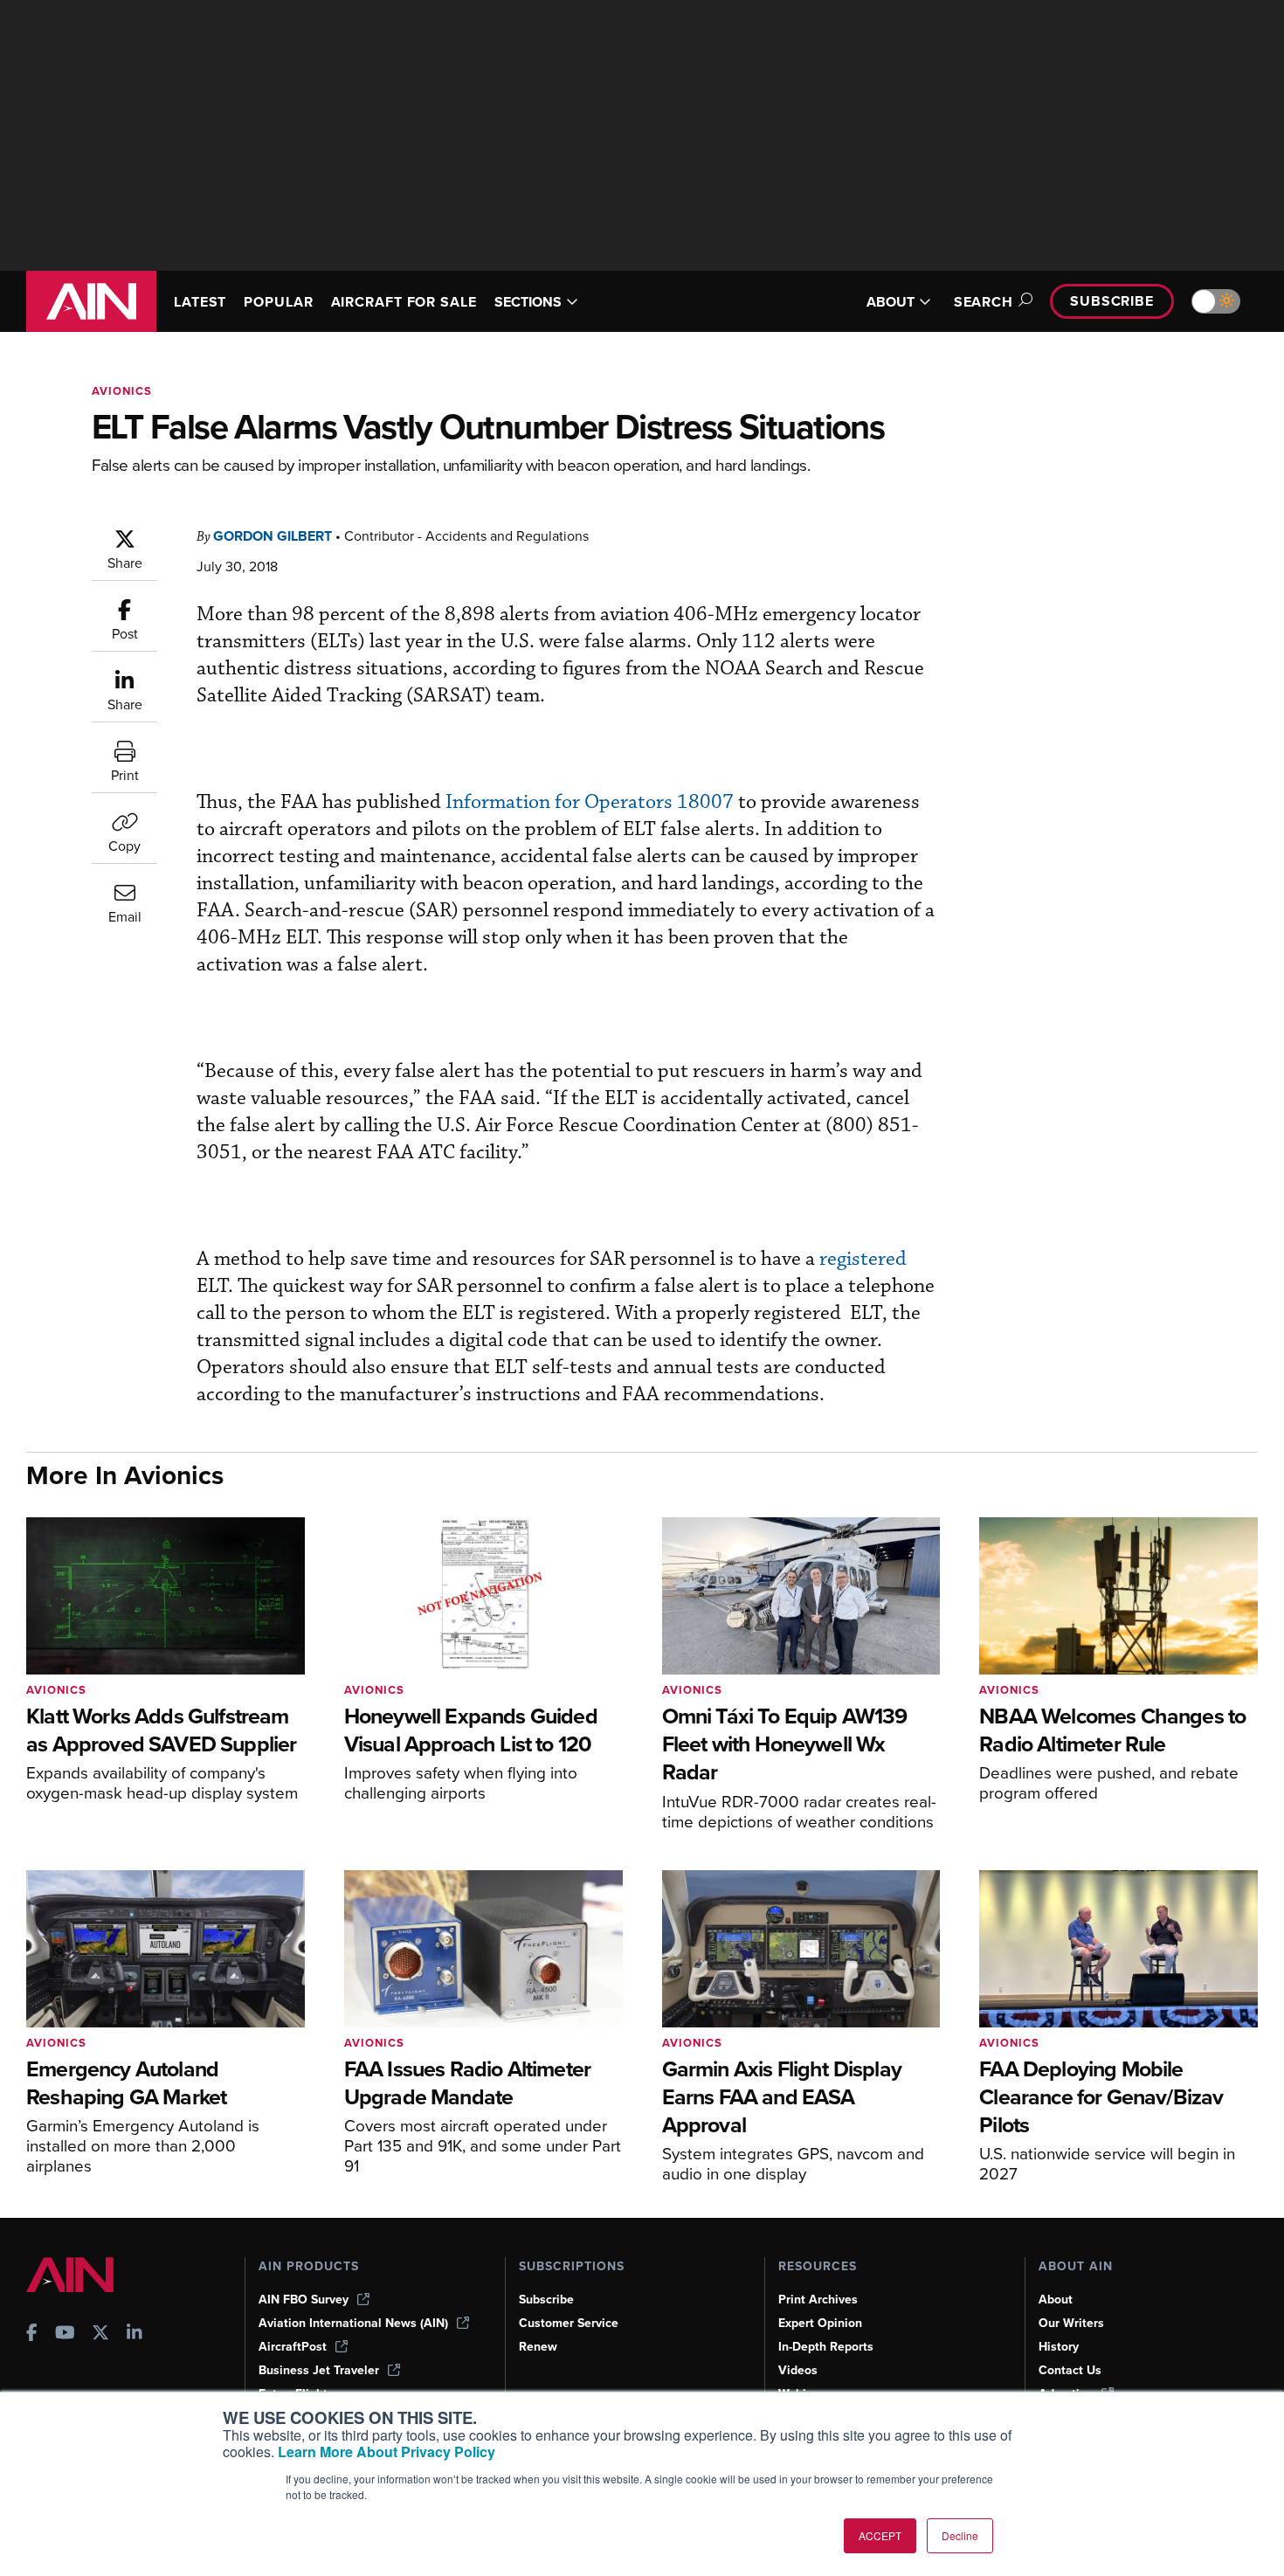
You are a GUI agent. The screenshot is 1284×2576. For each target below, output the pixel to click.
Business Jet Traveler (319, 2370)
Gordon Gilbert (273, 536)
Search (984, 302)
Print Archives (818, 2300)
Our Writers (1071, 2323)
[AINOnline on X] (100, 2334)
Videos (798, 2370)
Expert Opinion (820, 2323)
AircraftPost (293, 2347)
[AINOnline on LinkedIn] (135, 2334)
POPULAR (278, 302)
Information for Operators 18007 (590, 802)
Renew (538, 2347)
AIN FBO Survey (304, 2300)
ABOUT (891, 302)
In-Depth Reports (826, 2347)
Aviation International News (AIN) (353, 2323)
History (1059, 2347)
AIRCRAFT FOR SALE (404, 302)
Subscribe (1112, 301)
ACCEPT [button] (880, 2535)
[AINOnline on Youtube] (65, 2334)
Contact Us (1070, 2370)
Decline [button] (960, 2535)
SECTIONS (528, 302)
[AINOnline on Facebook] (32, 2334)
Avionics (122, 391)
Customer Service (569, 2323)
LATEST (200, 302)
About (1056, 2300)
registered (863, 1259)
